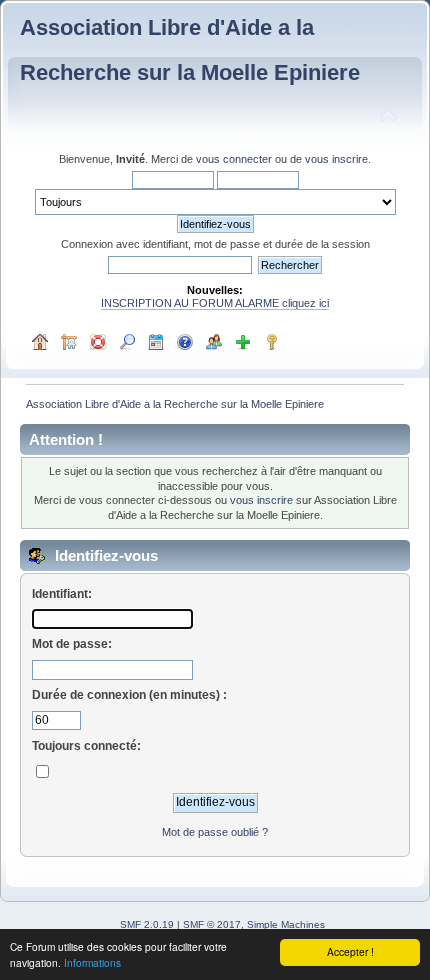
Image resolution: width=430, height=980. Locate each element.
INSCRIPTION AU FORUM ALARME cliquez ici (215, 303)
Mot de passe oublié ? (215, 832)
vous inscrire (336, 159)
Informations (92, 962)
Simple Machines (286, 924)
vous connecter (234, 159)
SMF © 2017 (212, 924)
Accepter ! (350, 951)
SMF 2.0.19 (147, 924)
